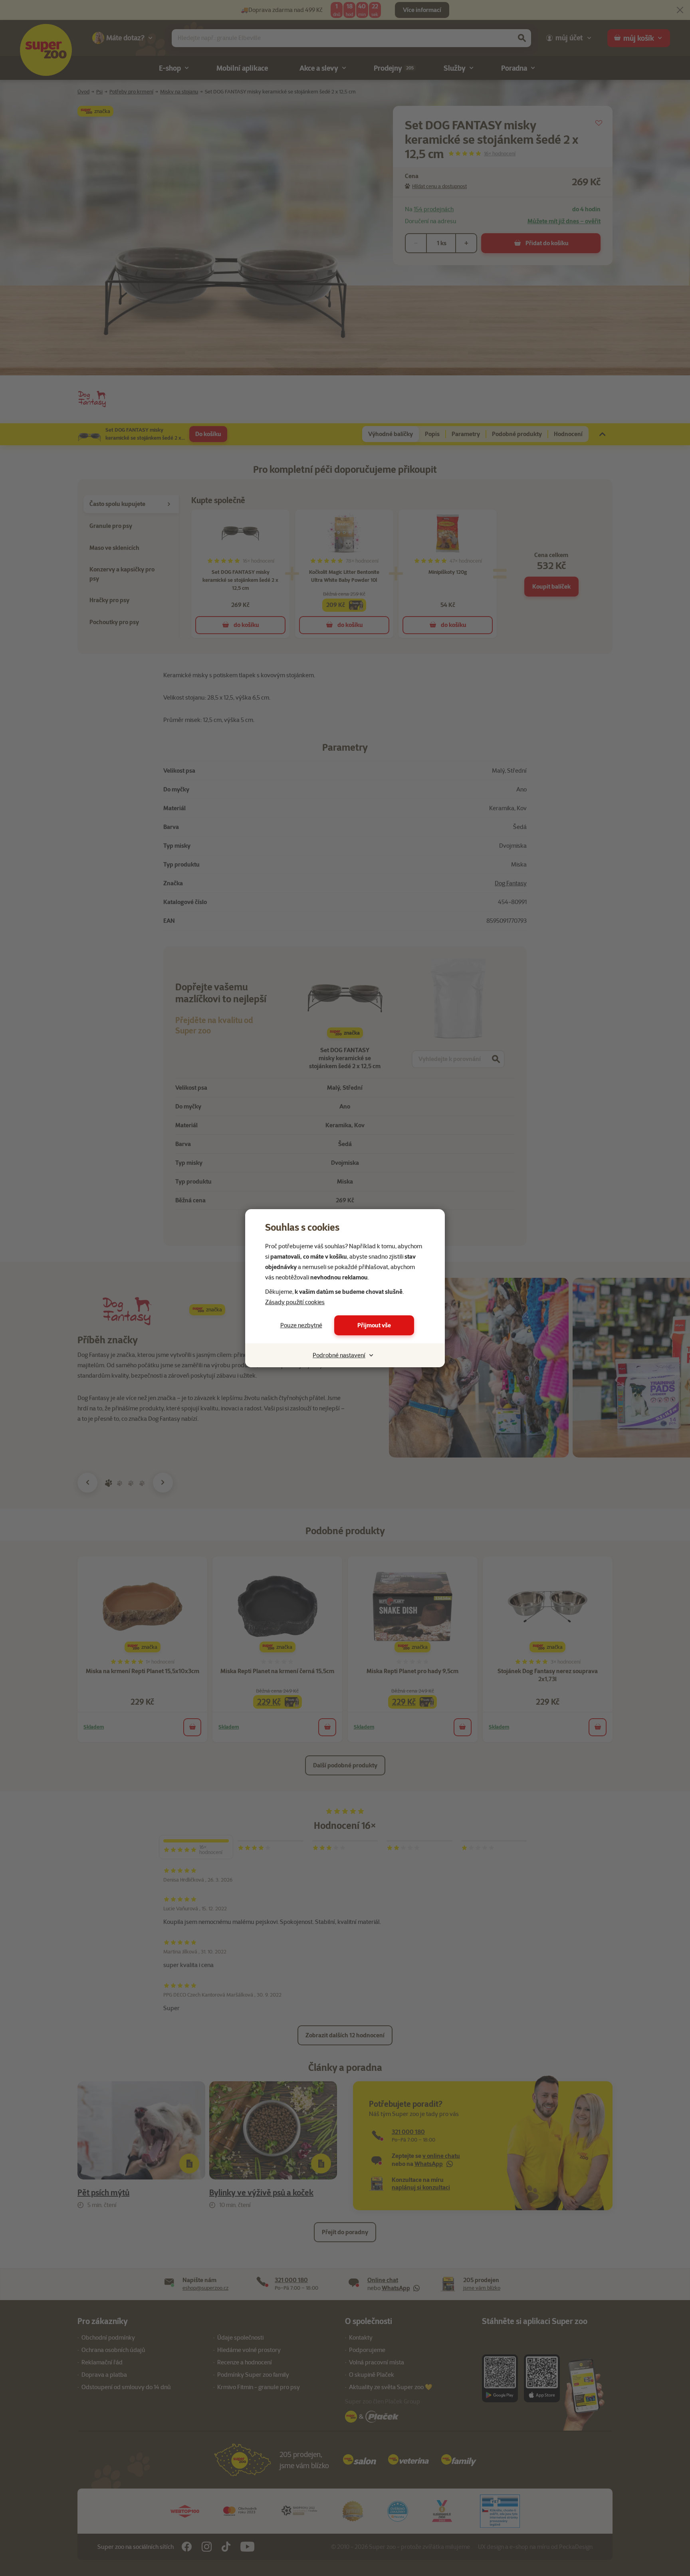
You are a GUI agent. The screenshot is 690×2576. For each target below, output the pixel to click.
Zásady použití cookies (295, 1302)
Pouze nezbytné (301, 1325)
